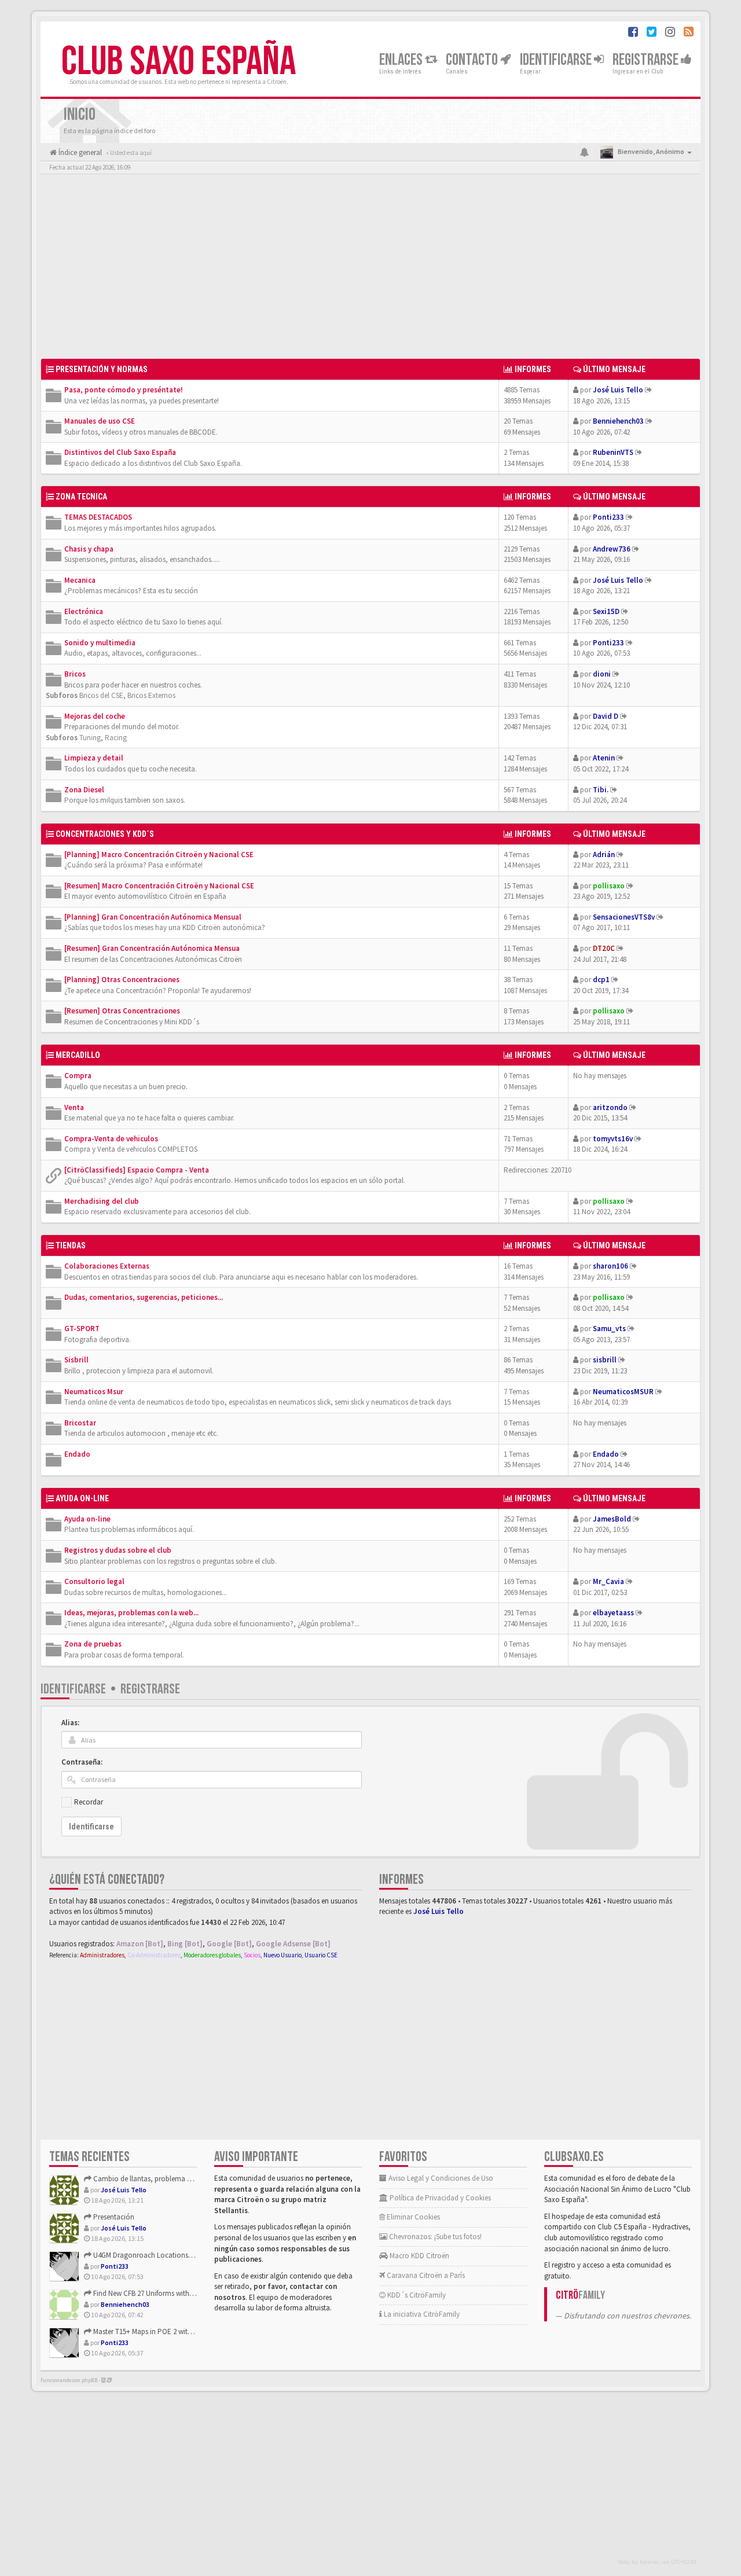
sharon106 (610, 1266)
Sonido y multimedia (100, 643)
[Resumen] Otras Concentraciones (122, 1011)
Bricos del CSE (101, 695)
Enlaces (402, 60)
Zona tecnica (81, 497)
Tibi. (601, 790)
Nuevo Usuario (283, 1955)
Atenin (604, 758)
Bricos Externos (151, 695)
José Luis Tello (618, 390)
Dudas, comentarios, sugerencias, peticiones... (144, 1297)
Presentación (113, 2217)
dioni (602, 674)
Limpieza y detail (94, 758)
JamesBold (612, 1519)
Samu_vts (609, 1329)
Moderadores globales (212, 1955)
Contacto (473, 60)
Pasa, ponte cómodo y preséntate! (124, 390)
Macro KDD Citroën (419, 2256)
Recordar (89, 1802)
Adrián (604, 855)
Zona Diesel (84, 790)
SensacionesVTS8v (624, 917)
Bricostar (80, 1423)
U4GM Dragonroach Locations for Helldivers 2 (163, 2255)
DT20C (604, 948)
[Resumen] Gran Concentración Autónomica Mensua (152, 948)
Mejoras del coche (95, 716)
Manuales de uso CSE (100, 421)
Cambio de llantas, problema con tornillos (159, 2179)
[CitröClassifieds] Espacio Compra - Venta (137, 1170)
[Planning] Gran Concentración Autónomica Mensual (153, 917)
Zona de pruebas (93, 1644)
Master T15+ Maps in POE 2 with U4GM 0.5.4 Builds (169, 2331)
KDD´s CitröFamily (416, 2295)
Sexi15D (606, 611)
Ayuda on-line (82, 1498)
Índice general (79, 152)
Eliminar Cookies (412, 2217)
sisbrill (605, 1360)
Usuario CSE (321, 1955)
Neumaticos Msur (94, 1392)
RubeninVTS (613, 452)
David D (606, 716)
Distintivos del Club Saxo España (120, 452)
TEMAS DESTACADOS (98, 517)
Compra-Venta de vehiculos (111, 1139)
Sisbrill (76, 1360)
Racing (116, 738)
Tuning (90, 738)
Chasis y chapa (89, 549)
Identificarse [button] (557, 60)
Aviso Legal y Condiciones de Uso (440, 2178)
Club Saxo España (179, 62)
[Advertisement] (370, 269)
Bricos (75, 674)
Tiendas (71, 1245)
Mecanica (80, 580)
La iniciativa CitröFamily (421, 2314)
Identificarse (73, 1689)
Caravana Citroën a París (425, 2275)
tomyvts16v (613, 1139)
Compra (78, 1076)
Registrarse (647, 60)
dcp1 (601, 980)
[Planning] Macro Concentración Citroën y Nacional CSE (159, 855)
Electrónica (84, 611)
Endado (77, 1454)
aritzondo (610, 1107)
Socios (252, 1955)
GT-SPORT (82, 1329)
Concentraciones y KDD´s (105, 834)
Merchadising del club (102, 1201)
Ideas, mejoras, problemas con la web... (131, 1613)
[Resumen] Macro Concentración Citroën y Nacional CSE (159, 886)
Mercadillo (78, 1055)
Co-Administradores (154, 1955)
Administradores (102, 1955)
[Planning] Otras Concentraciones (122, 980)
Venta (74, 1107)
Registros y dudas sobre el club (118, 1550)
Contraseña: (82, 1762)
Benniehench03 (618, 421)
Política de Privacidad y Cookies (439, 2198)
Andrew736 (612, 549)
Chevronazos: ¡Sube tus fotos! (434, 2237)
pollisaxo (609, 886)
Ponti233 (608, 517)
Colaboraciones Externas (107, 1266)
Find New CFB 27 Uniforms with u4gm (150, 2293)
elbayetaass (613, 1613)
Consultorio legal (94, 1581)
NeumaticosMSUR (623, 1392)
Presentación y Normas (102, 369)
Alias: (70, 1723)
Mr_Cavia (608, 1581)
